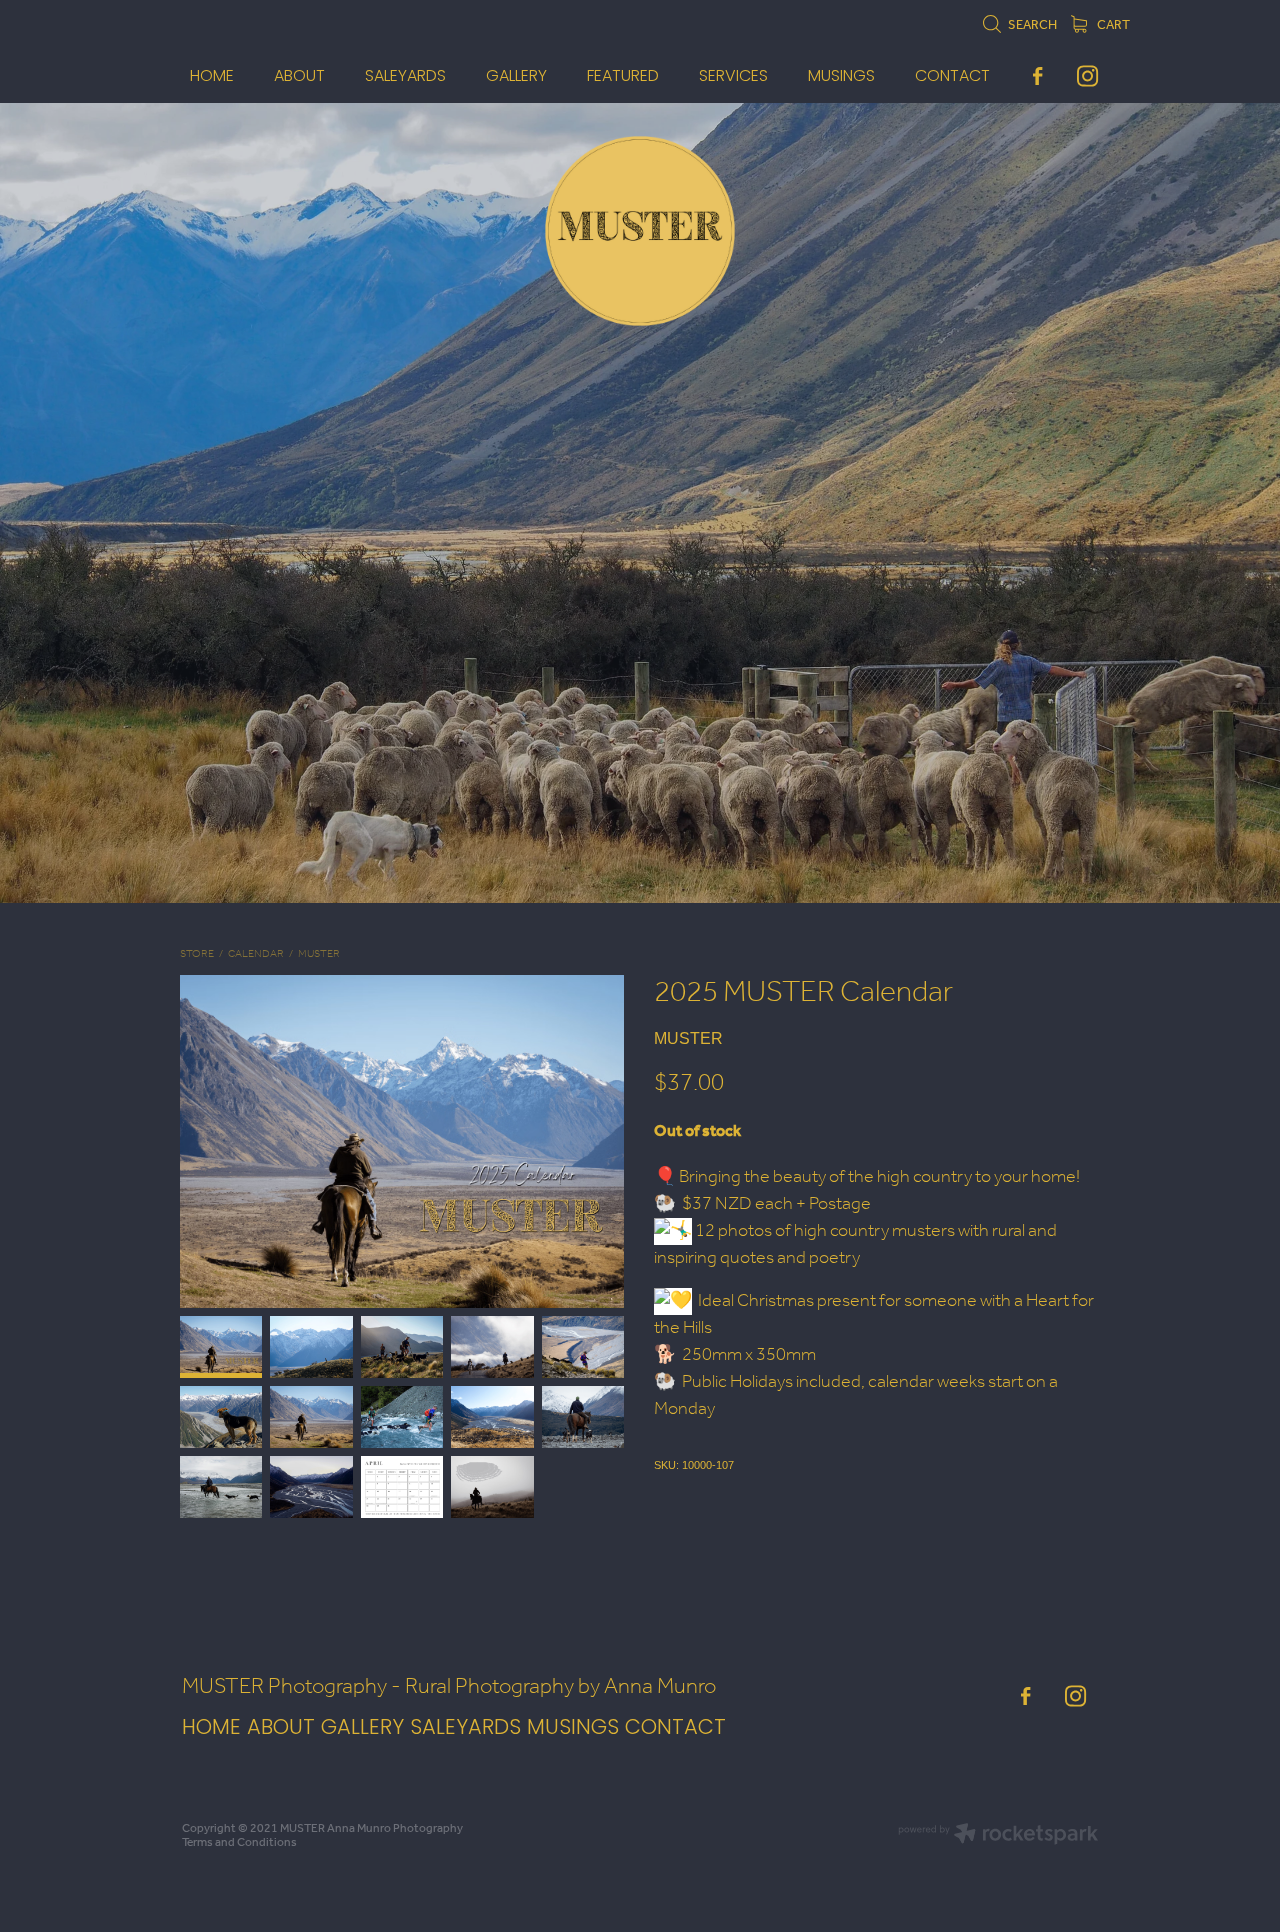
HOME (211, 1729)
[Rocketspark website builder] (998, 1836)
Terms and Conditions (239, 1842)
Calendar (256, 954)
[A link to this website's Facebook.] (1037, 75)
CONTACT (675, 1729)
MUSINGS (576, 1729)
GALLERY (362, 1729)
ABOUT (281, 1729)
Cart (1112, 25)
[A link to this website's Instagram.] (1087, 75)
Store (197, 954)
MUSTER (319, 954)
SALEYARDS (465, 1729)
